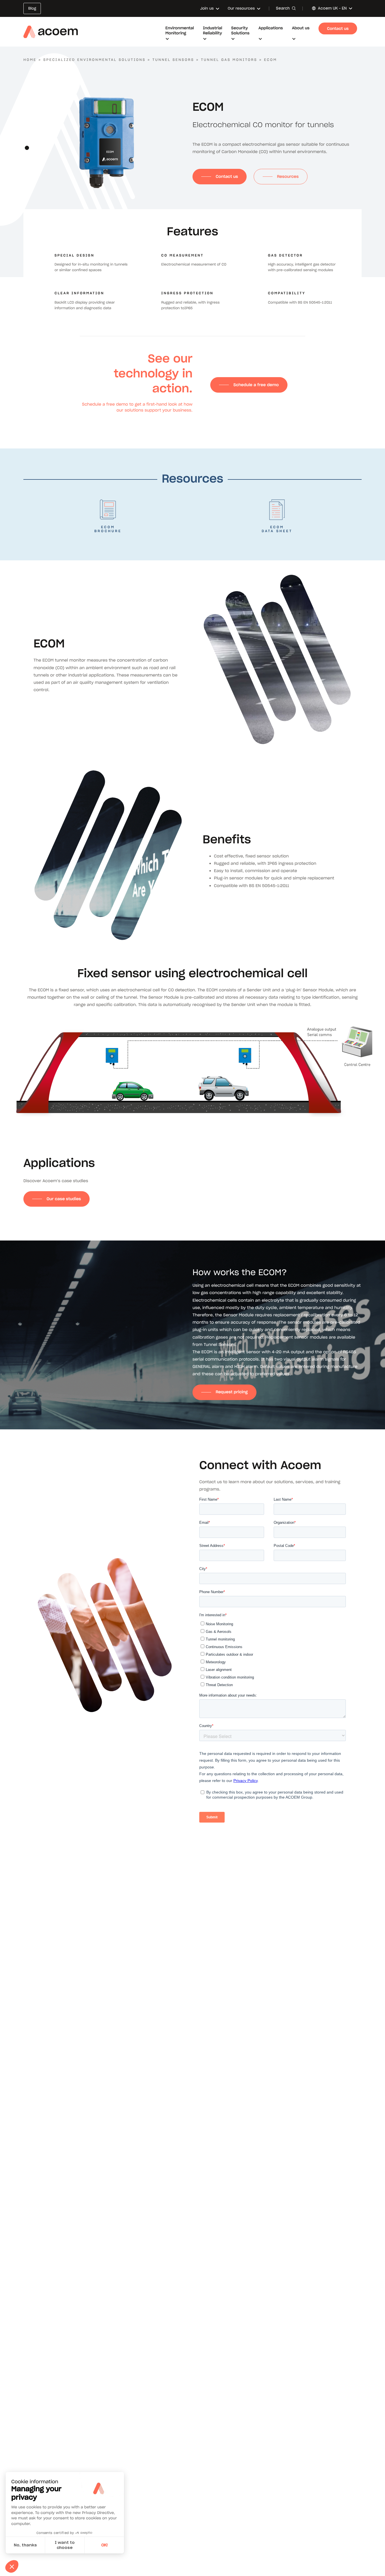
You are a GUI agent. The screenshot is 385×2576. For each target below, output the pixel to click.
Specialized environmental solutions (95, 60)
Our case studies (64, 1199)
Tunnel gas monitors (229, 60)
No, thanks (25, 2545)
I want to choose (65, 2545)
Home (30, 60)
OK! (104, 2545)
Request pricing (232, 1392)
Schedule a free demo (256, 385)
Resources (288, 176)
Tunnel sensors (173, 60)
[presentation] (27, 137)
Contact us (227, 176)
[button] (27, 148)
